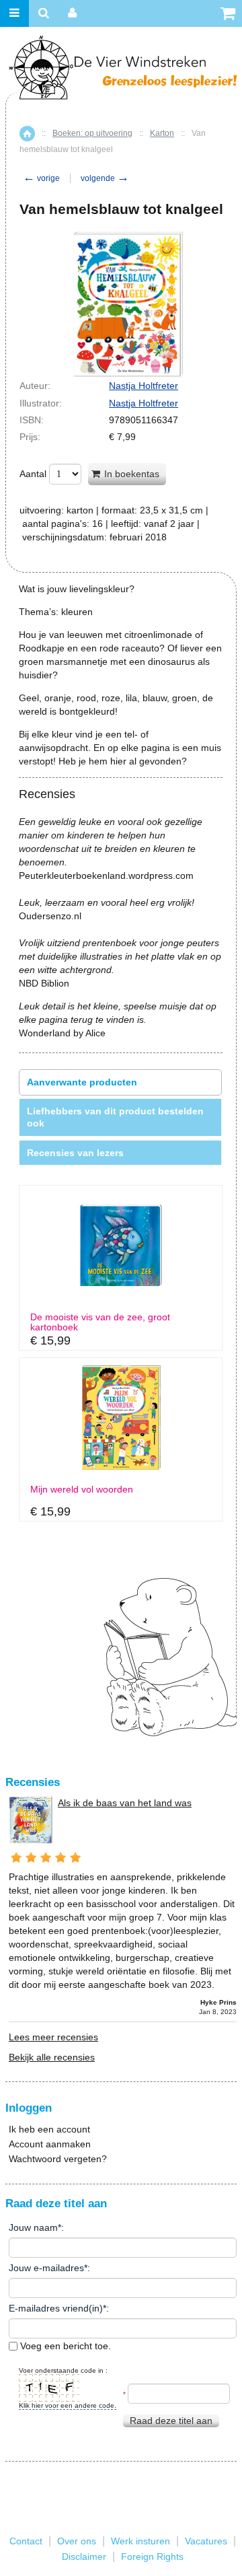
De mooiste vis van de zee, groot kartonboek (100, 1322)
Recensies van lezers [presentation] (75, 1153)
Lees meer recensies (53, 2037)
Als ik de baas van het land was (125, 1803)
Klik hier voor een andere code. (68, 2405)
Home (27, 134)
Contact (26, 2541)
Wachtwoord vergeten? (58, 2159)
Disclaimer (84, 2556)
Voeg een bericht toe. (64, 2346)
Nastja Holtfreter (144, 386)
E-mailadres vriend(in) (56, 2308)
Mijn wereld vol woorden (82, 1490)
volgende (105, 178)
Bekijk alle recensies (52, 2057)
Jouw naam (33, 2227)
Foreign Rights (152, 2556)
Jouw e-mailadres (46, 2268)
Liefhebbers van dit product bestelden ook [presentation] (115, 1117)
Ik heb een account (49, 2129)
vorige (41, 178)
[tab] (120, 1082)
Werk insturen (140, 2541)
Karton (162, 133)
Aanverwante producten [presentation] (82, 1082)
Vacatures (206, 2541)
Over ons (77, 2541)
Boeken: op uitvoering (92, 133)
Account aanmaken (50, 2144)
